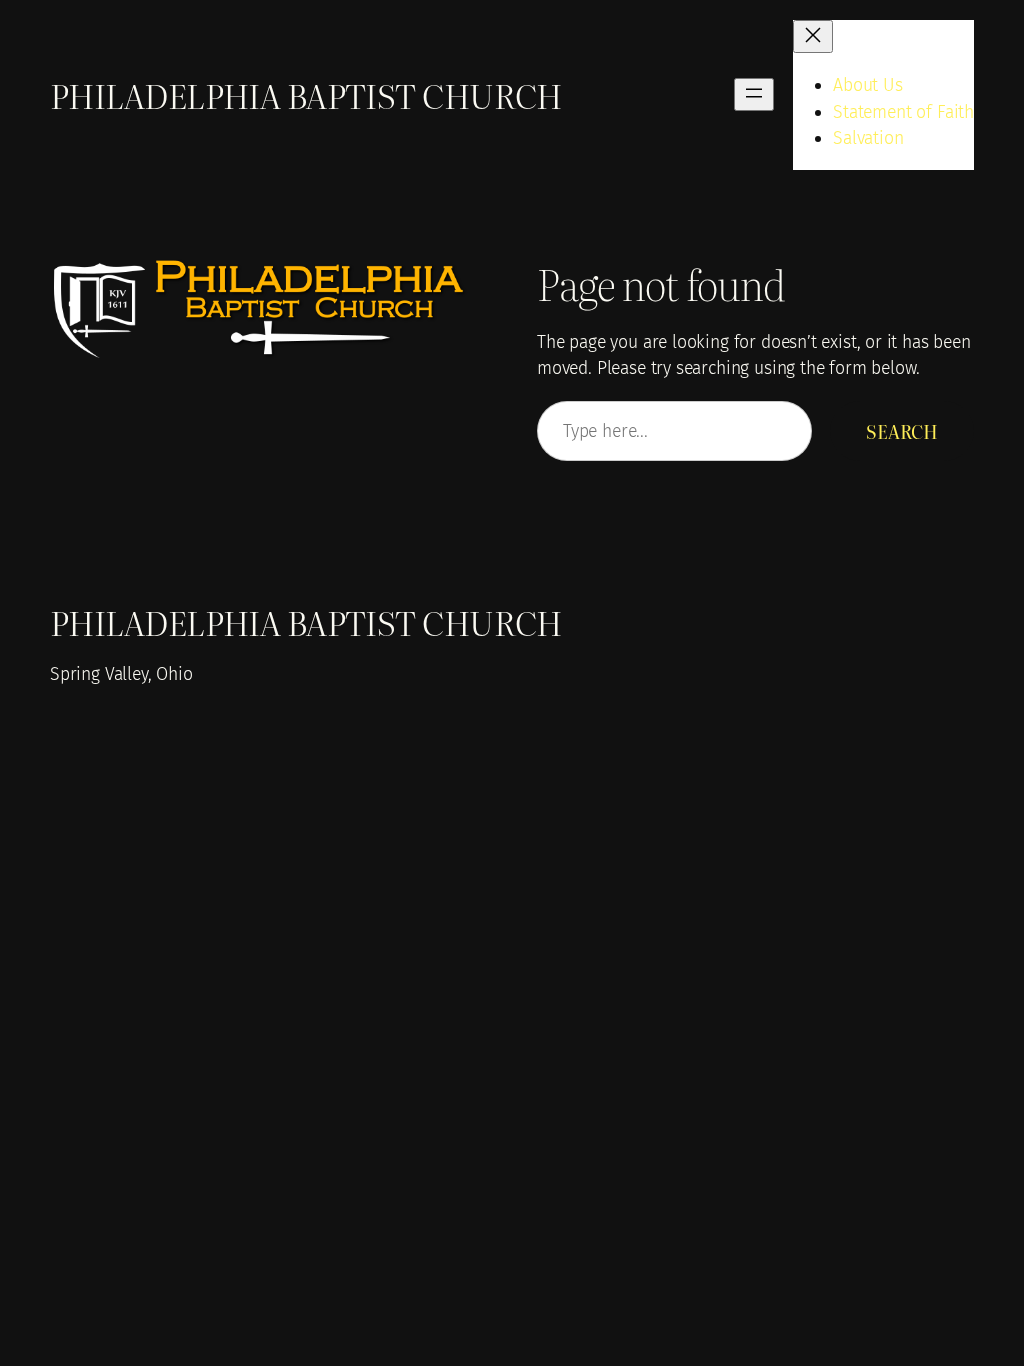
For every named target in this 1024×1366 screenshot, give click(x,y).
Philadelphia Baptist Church (306, 94)
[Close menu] (813, 36)
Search (902, 431)
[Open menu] (754, 94)
